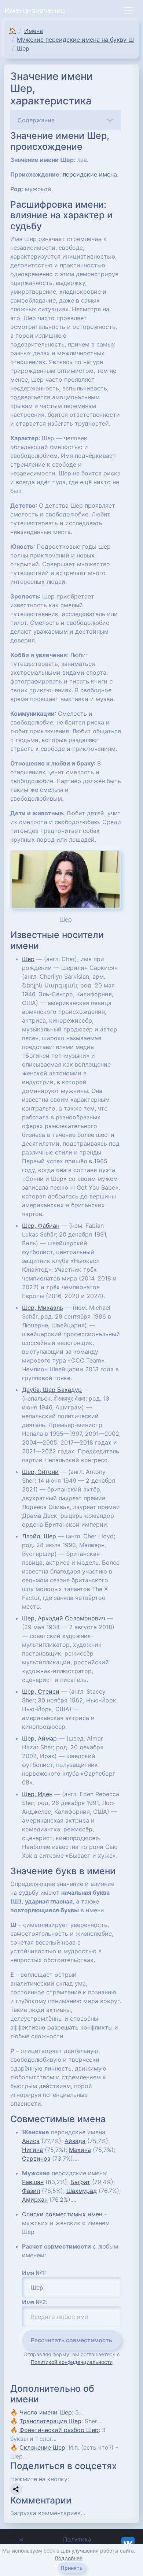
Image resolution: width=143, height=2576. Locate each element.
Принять (71, 2568)
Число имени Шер (46, 2412)
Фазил (31, 2191)
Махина (80, 2150)
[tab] (66, 120)
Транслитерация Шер (50, 2421)
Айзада (75, 2141)
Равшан (33, 2182)
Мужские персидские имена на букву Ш (75, 40)
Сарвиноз (36, 2158)
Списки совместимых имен (62, 2214)
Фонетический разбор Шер (59, 2430)
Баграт (80, 2182)
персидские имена (90, 174)
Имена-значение (35, 10)
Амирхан (35, 2199)
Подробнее (69, 2558)
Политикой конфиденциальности (72, 2362)
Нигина (32, 2150)
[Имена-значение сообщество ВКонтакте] (128, 2543)
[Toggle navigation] (129, 10)
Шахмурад (82, 2191)
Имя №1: (34, 2273)
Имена (34, 31)
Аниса (31, 2141)
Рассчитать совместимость (71, 2340)
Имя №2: (35, 2302)
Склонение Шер (42, 2447)
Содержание (36, 120)
